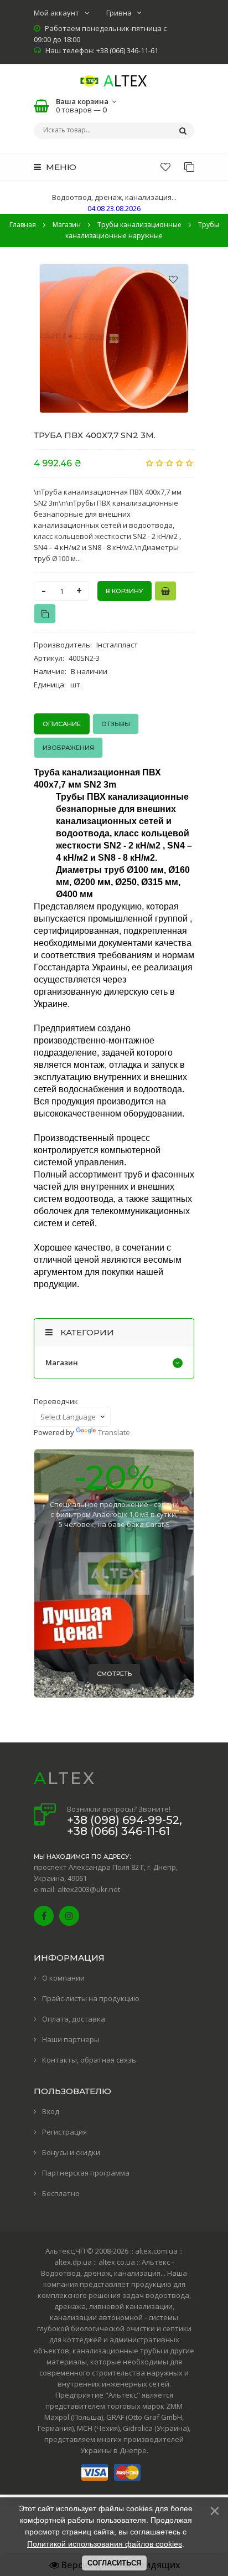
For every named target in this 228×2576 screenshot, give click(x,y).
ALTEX (65, 1778)
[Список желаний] (165, 167)
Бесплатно (61, 2193)
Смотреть (114, 1674)
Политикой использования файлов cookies (105, 2544)
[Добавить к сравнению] (45, 614)
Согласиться (114, 2563)
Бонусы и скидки (71, 2152)
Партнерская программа (86, 2173)
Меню (60, 167)
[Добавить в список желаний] (173, 279)
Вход (51, 2111)
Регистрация (64, 2132)
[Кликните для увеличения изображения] (114, 338)
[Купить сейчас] (165, 591)
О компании (63, 1978)
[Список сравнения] (189, 167)
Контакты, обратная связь (89, 2060)
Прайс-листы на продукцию (91, 1998)
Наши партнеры (71, 2039)
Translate (114, 1432)
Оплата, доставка (74, 2019)
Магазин (62, 1362)
